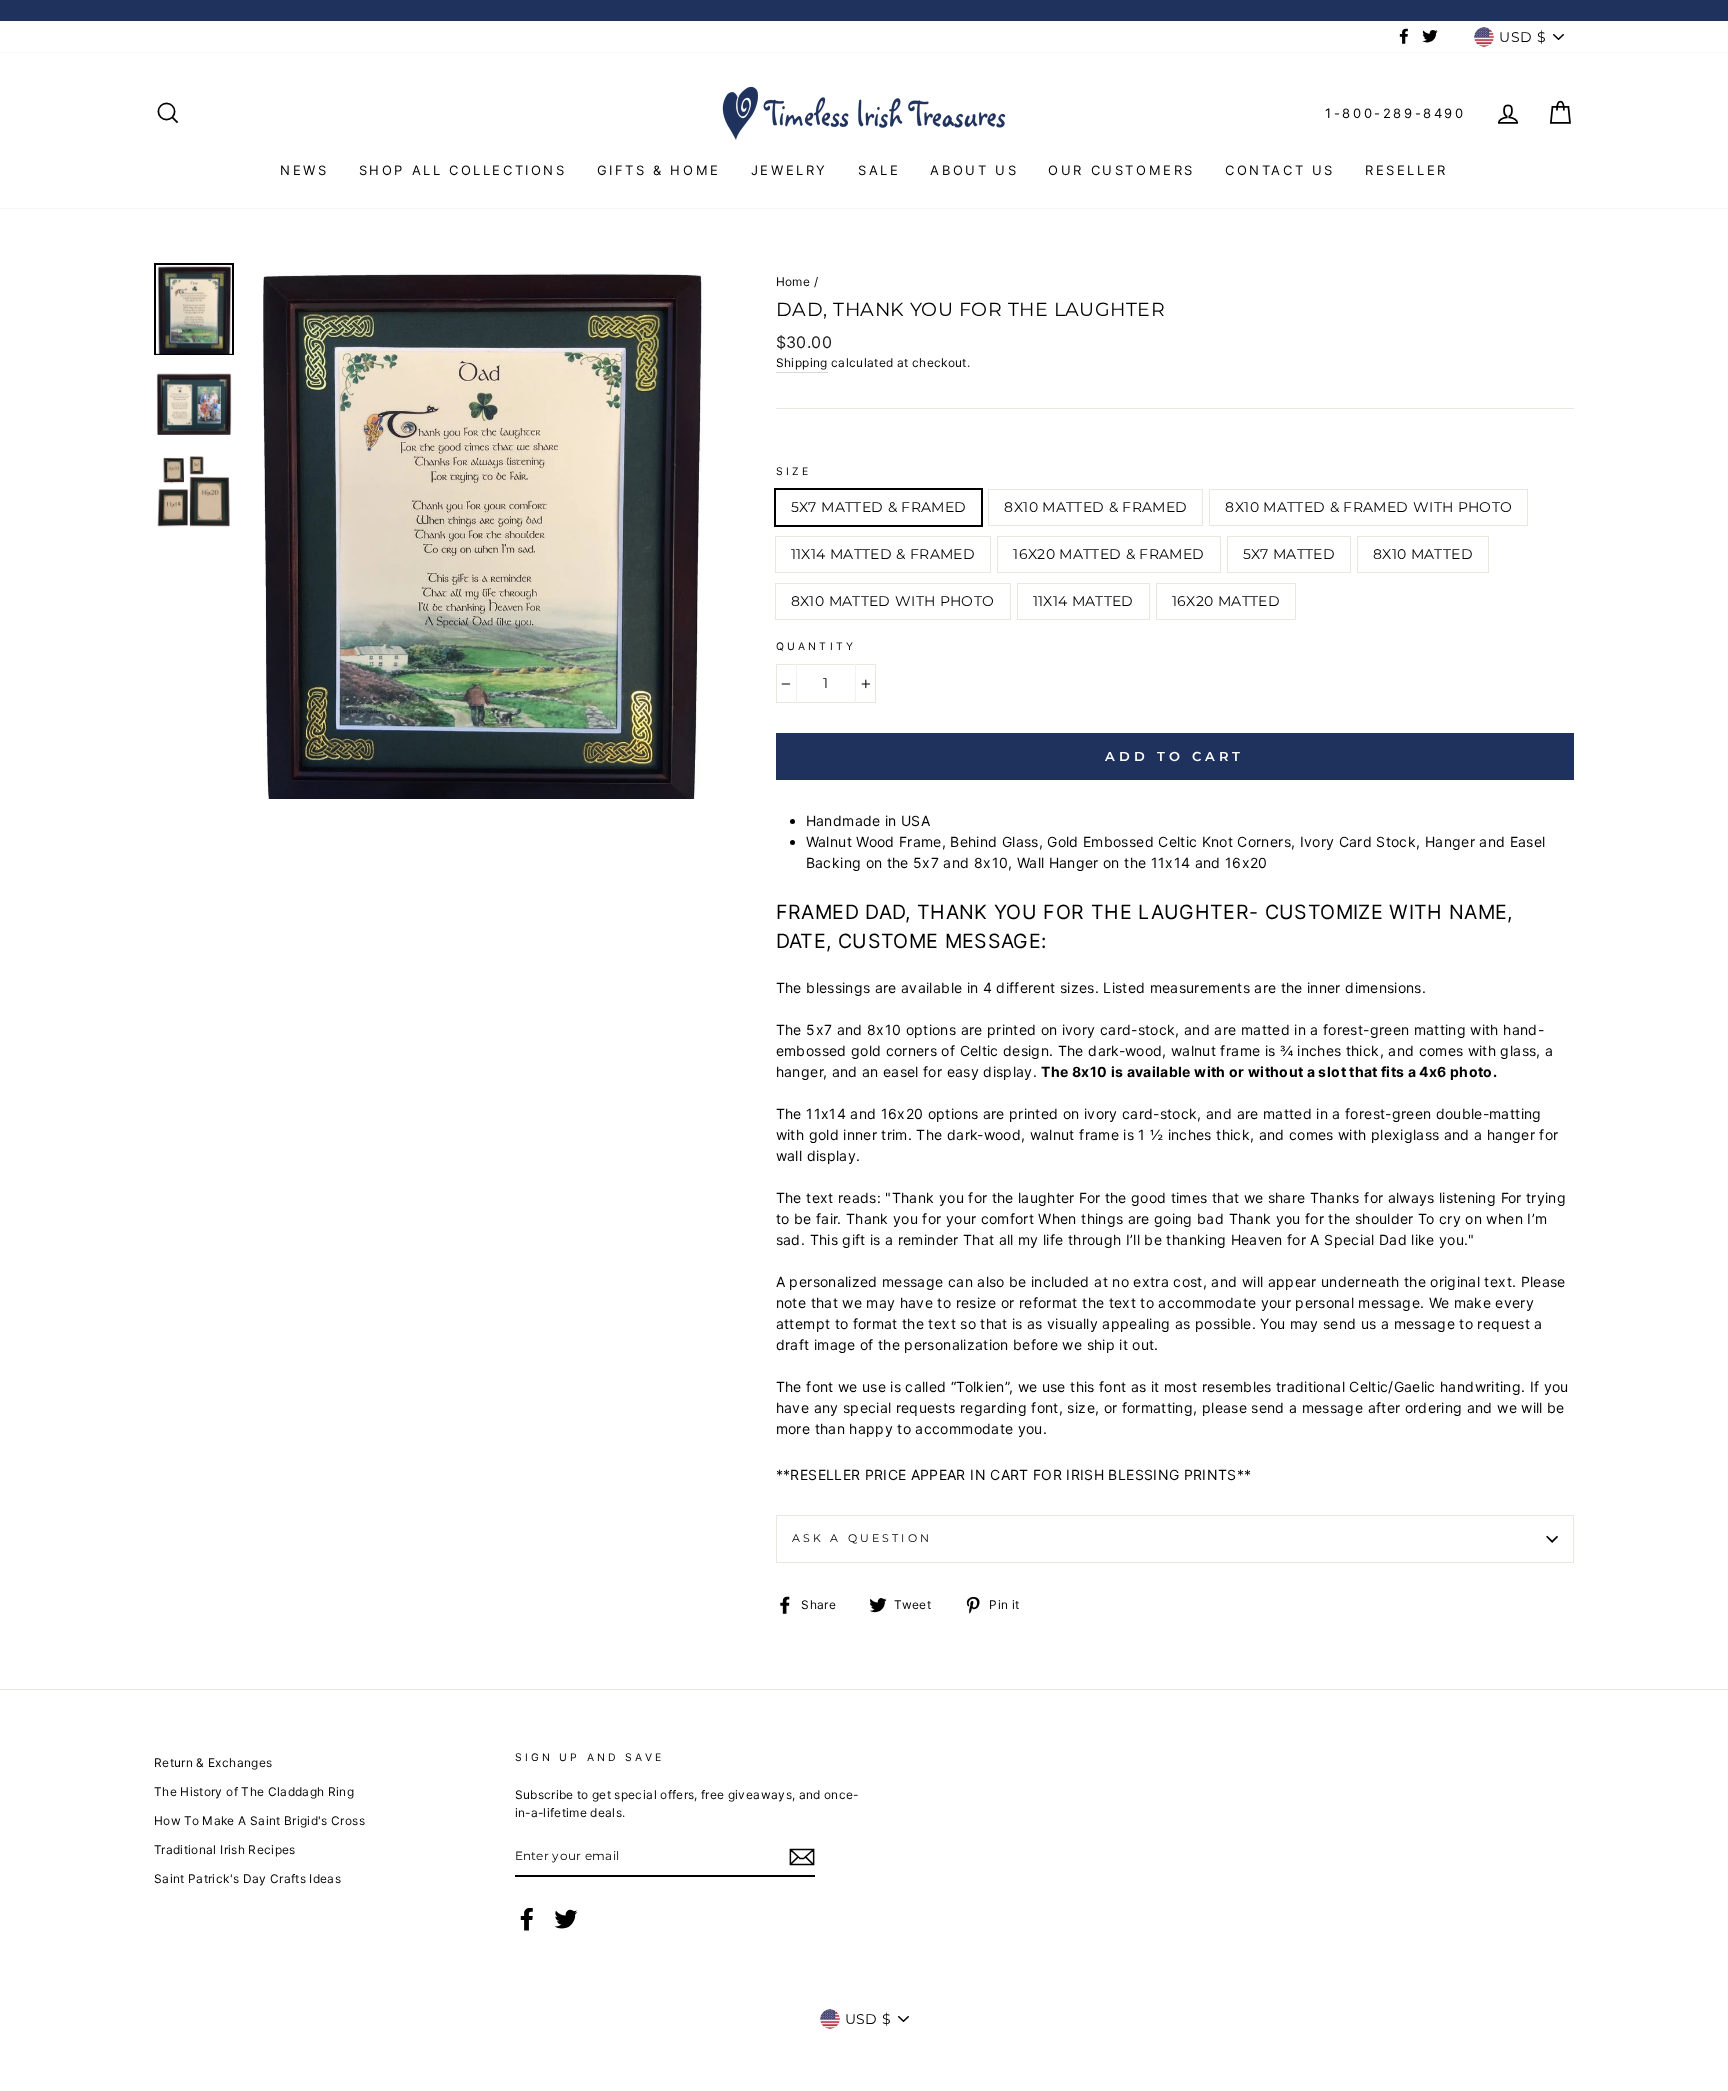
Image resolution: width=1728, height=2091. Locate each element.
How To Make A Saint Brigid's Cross (259, 1820)
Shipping (802, 362)
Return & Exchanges (213, 1762)
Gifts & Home (659, 170)
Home (793, 281)
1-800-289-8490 (1395, 113)
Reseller (1406, 170)
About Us (974, 170)
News (304, 170)
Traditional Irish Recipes (225, 1849)
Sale (879, 170)
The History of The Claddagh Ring (254, 1791)
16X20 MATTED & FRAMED (1108, 554)
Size (794, 471)
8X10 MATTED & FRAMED (1095, 507)
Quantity (816, 646)
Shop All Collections (463, 170)
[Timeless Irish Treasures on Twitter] (566, 1919)
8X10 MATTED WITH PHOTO (893, 601)
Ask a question (862, 1538)
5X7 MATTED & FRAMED (879, 507)
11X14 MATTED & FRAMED (883, 554)
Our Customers (1121, 170)
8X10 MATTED (1423, 554)
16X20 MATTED (1226, 601)
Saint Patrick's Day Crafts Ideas (247, 1878)
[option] (479, 531)
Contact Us (1280, 170)
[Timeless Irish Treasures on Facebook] (527, 1919)
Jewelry (789, 170)
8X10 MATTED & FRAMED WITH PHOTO (1368, 507)
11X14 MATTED (1083, 601)
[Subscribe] (802, 1857)
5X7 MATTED (1289, 554)
